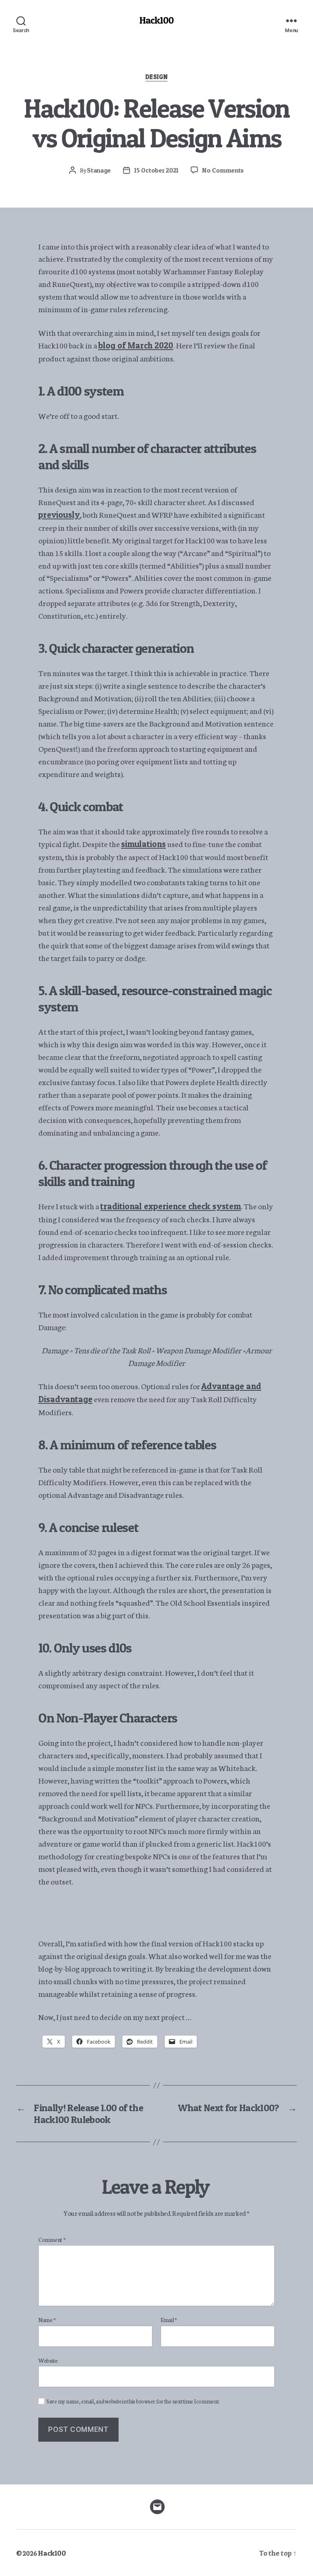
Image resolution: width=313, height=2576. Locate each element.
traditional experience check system (171, 1206)
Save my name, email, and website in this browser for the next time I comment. (133, 2401)
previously (59, 515)
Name (47, 2320)
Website (48, 2360)
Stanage (99, 170)
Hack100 (156, 20)
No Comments (223, 170)
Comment (52, 2240)
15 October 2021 (156, 170)
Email (169, 2320)
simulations (143, 844)
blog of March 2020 (136, 345)
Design (156, 77)
